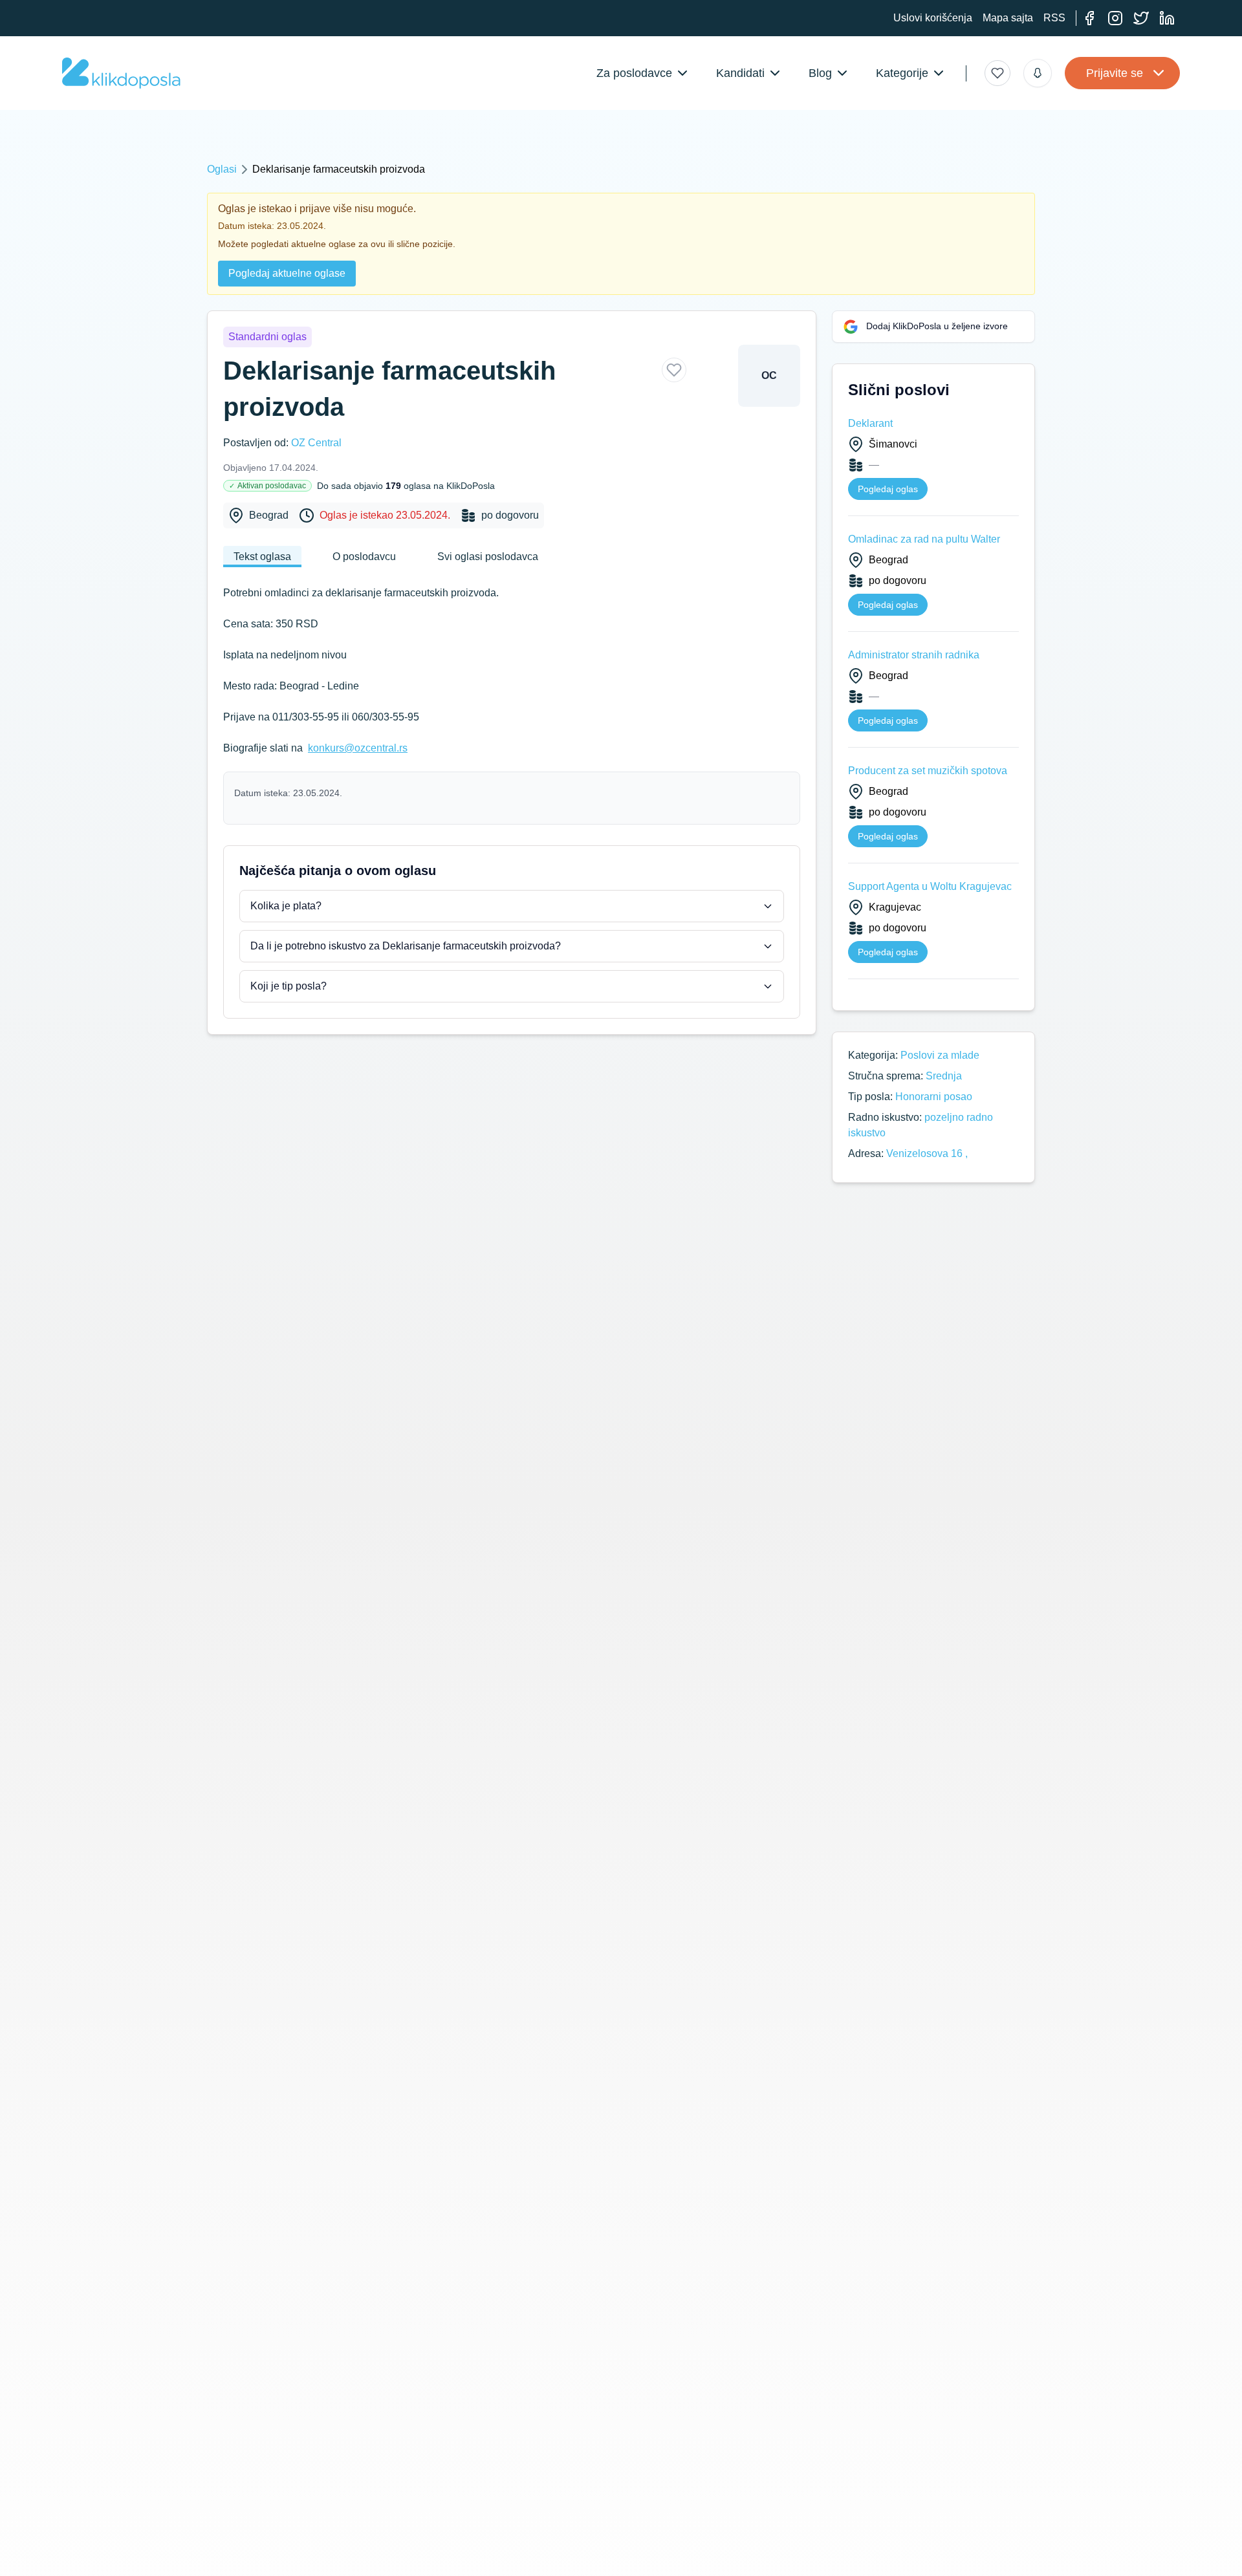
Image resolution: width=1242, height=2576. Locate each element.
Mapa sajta (1008, 18)
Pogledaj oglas (888, 489)
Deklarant (870, 423)
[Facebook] (1089, 18)
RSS (1054, 18)
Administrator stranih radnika (914, 655)
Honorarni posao (934, 1097)
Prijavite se (1115, 73)
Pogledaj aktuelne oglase (287, 273)
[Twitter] (1141, 18)
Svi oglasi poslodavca (488, 557)
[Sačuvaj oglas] (674, 370)
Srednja (944, 1076)
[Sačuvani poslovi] (997, 73)
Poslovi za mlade (940, 1055)
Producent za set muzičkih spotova (928, 771)
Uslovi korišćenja (933, 18)
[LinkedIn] (1167, 18)
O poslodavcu (364, 557)
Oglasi (222, 169)
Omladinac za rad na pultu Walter (924, 539)
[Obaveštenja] (1038, 73)
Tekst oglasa (262, 557)
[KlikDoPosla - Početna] (121, 73)
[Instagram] (1115, 18)
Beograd (269, 515)
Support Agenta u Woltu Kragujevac (930, 886)
